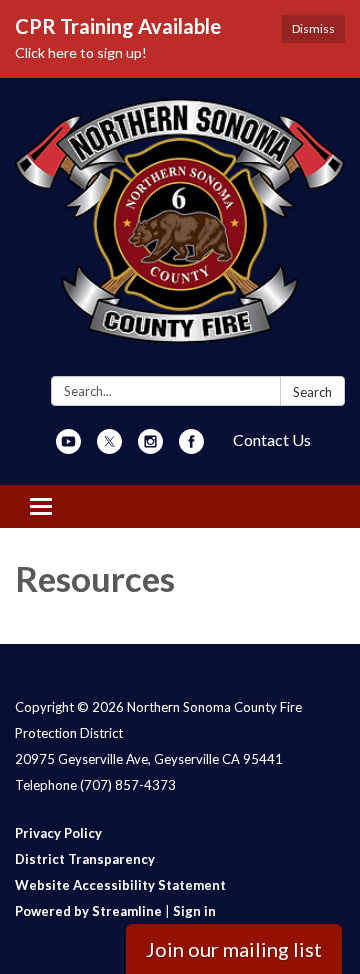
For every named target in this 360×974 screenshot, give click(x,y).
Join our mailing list (234, 949)
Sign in (194, 911)
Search (312, 392)
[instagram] (150, 447)
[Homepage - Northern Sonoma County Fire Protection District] (180, 231)
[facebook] (191, 447)
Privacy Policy (58, 833)
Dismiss (313, 28)
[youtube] (68, 447)
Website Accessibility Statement (120, 885)
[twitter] (109, 447)
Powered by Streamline (88, 911)
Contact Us (272, 439)
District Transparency (85, 859)
